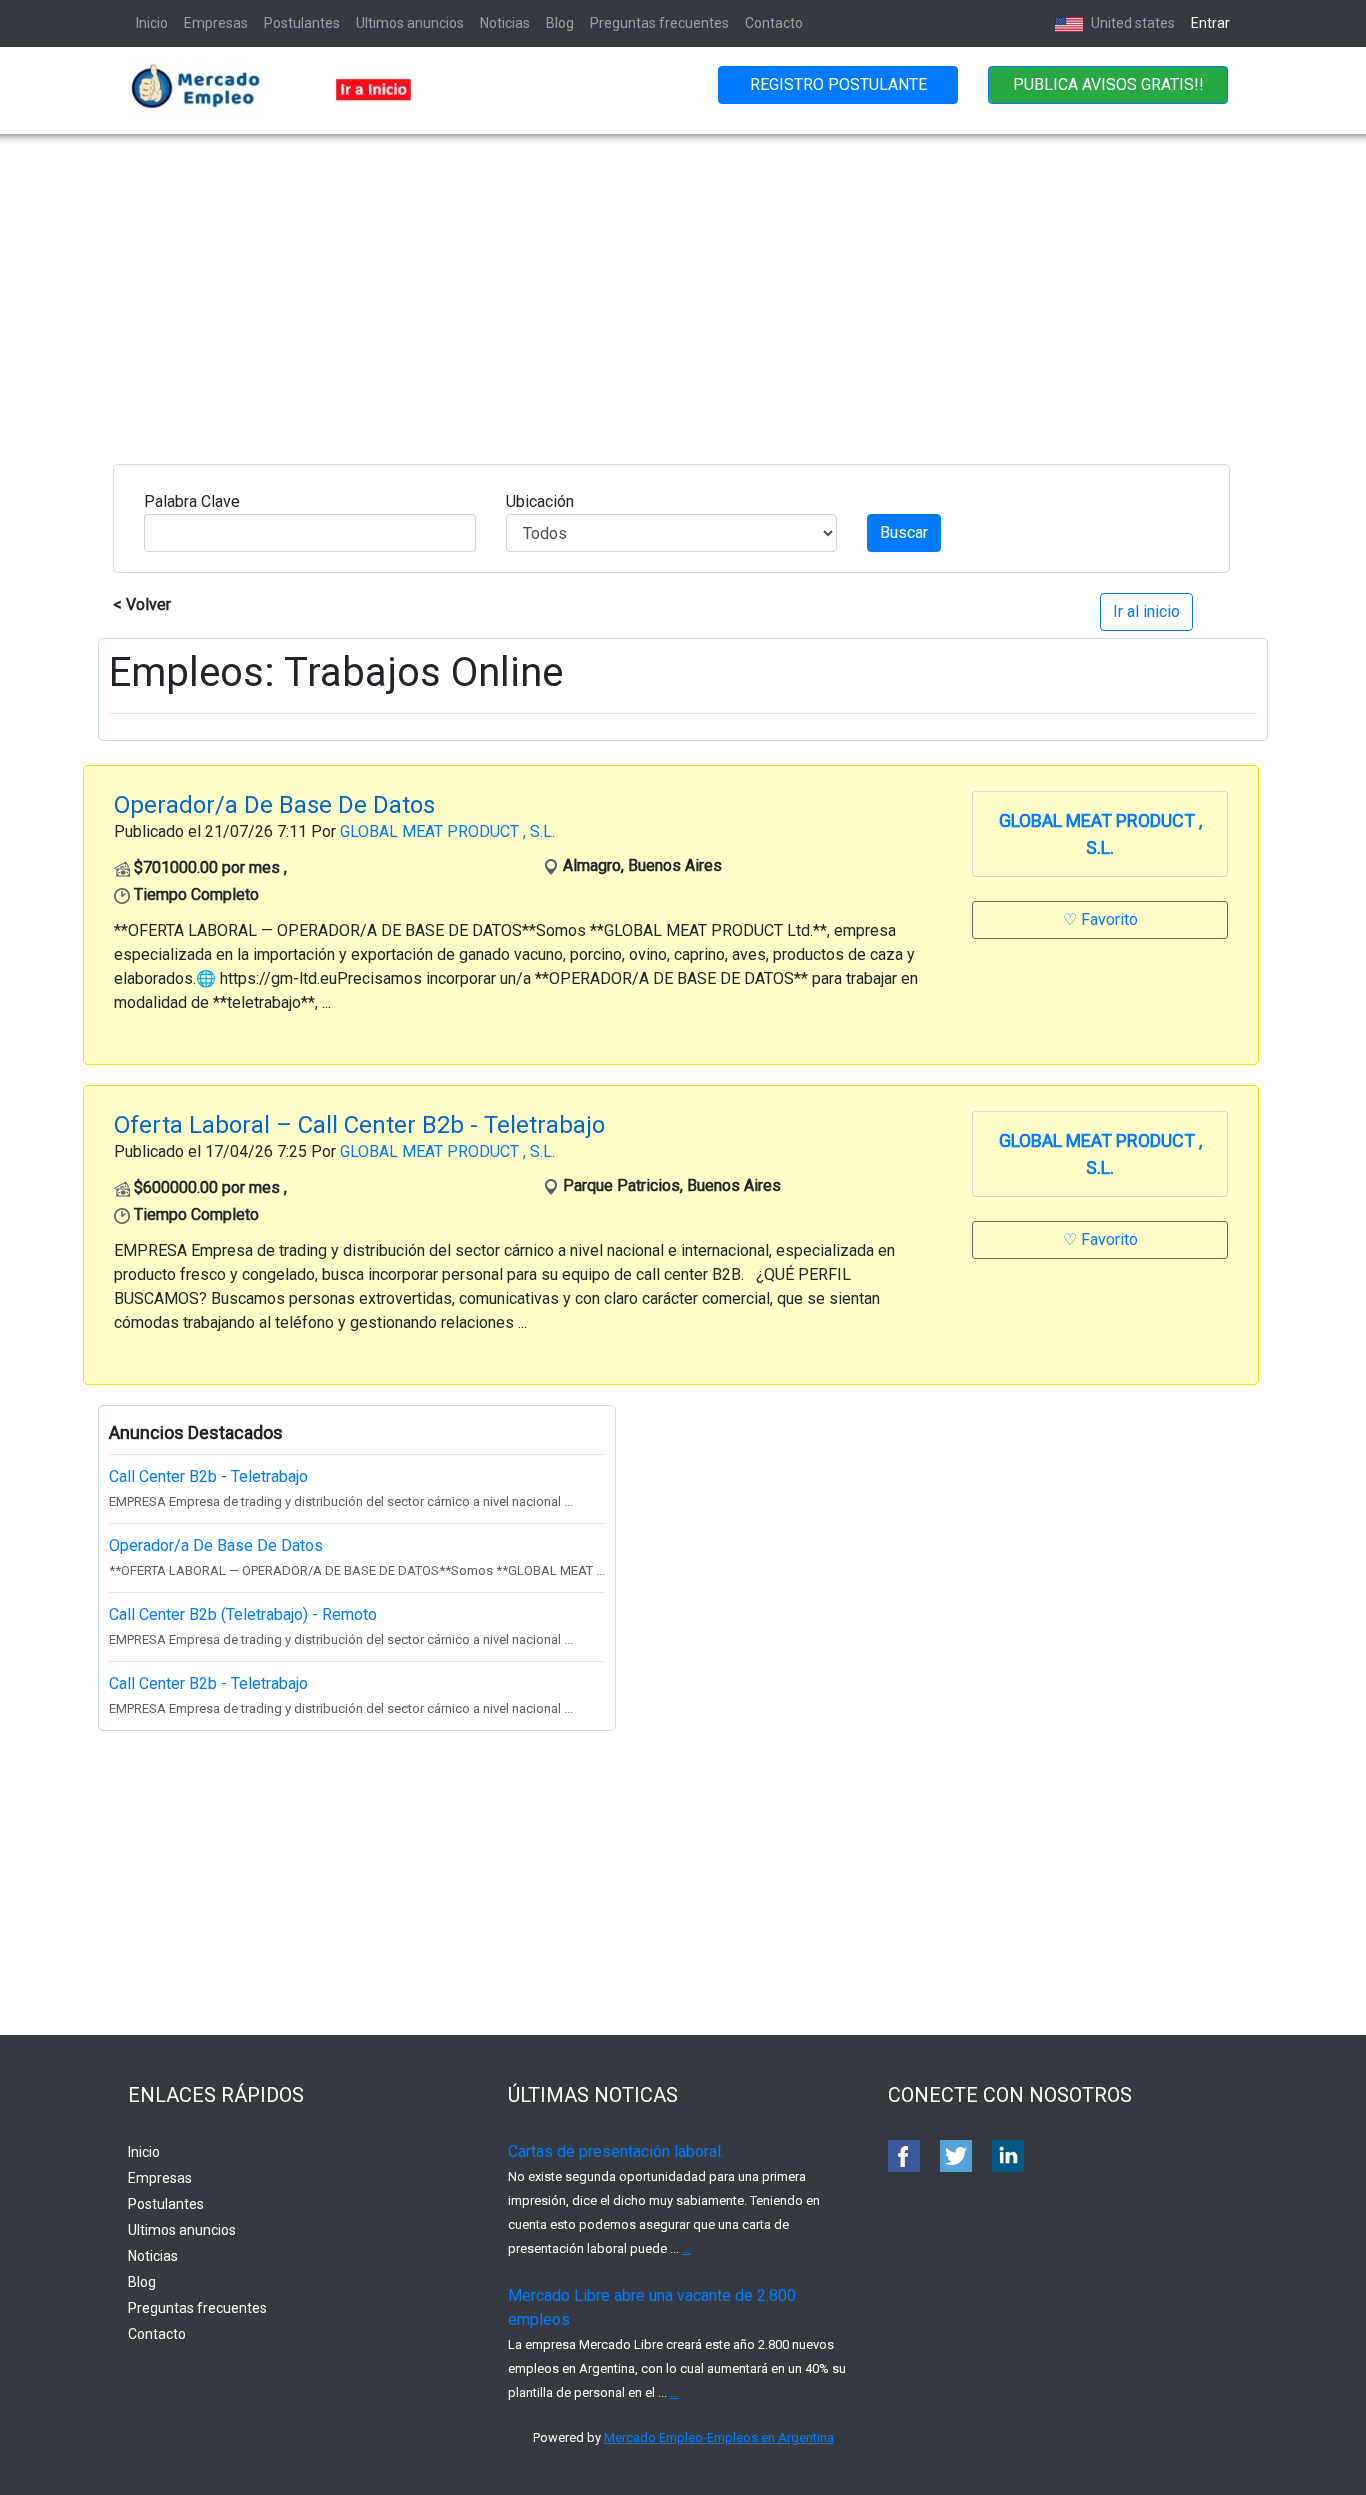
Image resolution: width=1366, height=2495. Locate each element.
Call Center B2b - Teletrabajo (208, 1476)
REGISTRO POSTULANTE (838, 84)
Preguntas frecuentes (659, 23)
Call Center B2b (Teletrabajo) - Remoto (243, 1614)
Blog (560, 23)
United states (1131, 23)
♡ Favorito (1100, 919)
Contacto (774, 23)
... (686, 2248)
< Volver (142, 604)
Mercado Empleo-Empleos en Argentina (719, 2437)
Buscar (904, 532)
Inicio (152, 23)
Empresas (216, 23)
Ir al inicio (1146, 611)
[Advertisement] (683, 284)
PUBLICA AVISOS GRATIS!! (1108, 84)
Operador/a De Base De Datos (216, 1545)
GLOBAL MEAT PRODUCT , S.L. (447, 831)
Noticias (505, 23)
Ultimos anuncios (410, 23)
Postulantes (302, 23)
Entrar (1210, 23)
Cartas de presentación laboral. (616, 2151)
